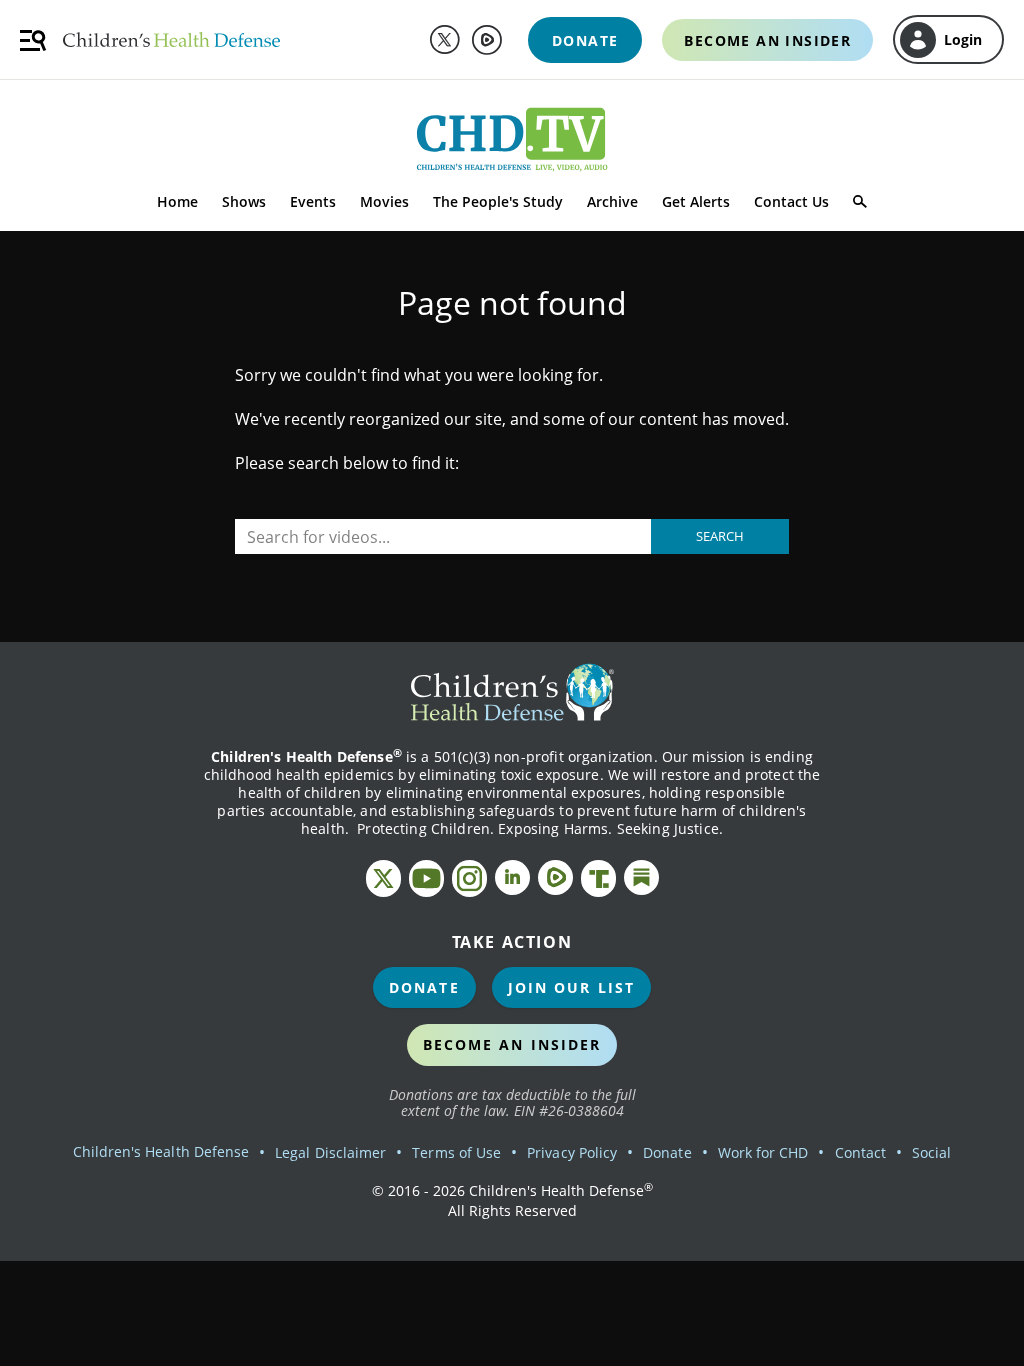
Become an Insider (512, 1044)
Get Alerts (696, 201)
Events (313, 201)
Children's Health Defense (161, 1151)
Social (931, 1152)
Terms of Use (456, 1152)
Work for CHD (763, 1152)
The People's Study (498, 201)
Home (177, 201)
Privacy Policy (572, 1152)
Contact (860, 1152)
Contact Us (791, 201)
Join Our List (571, 987)
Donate (424, 987)
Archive (612, 201)
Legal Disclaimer (330, 1152)
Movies (384, 201)
